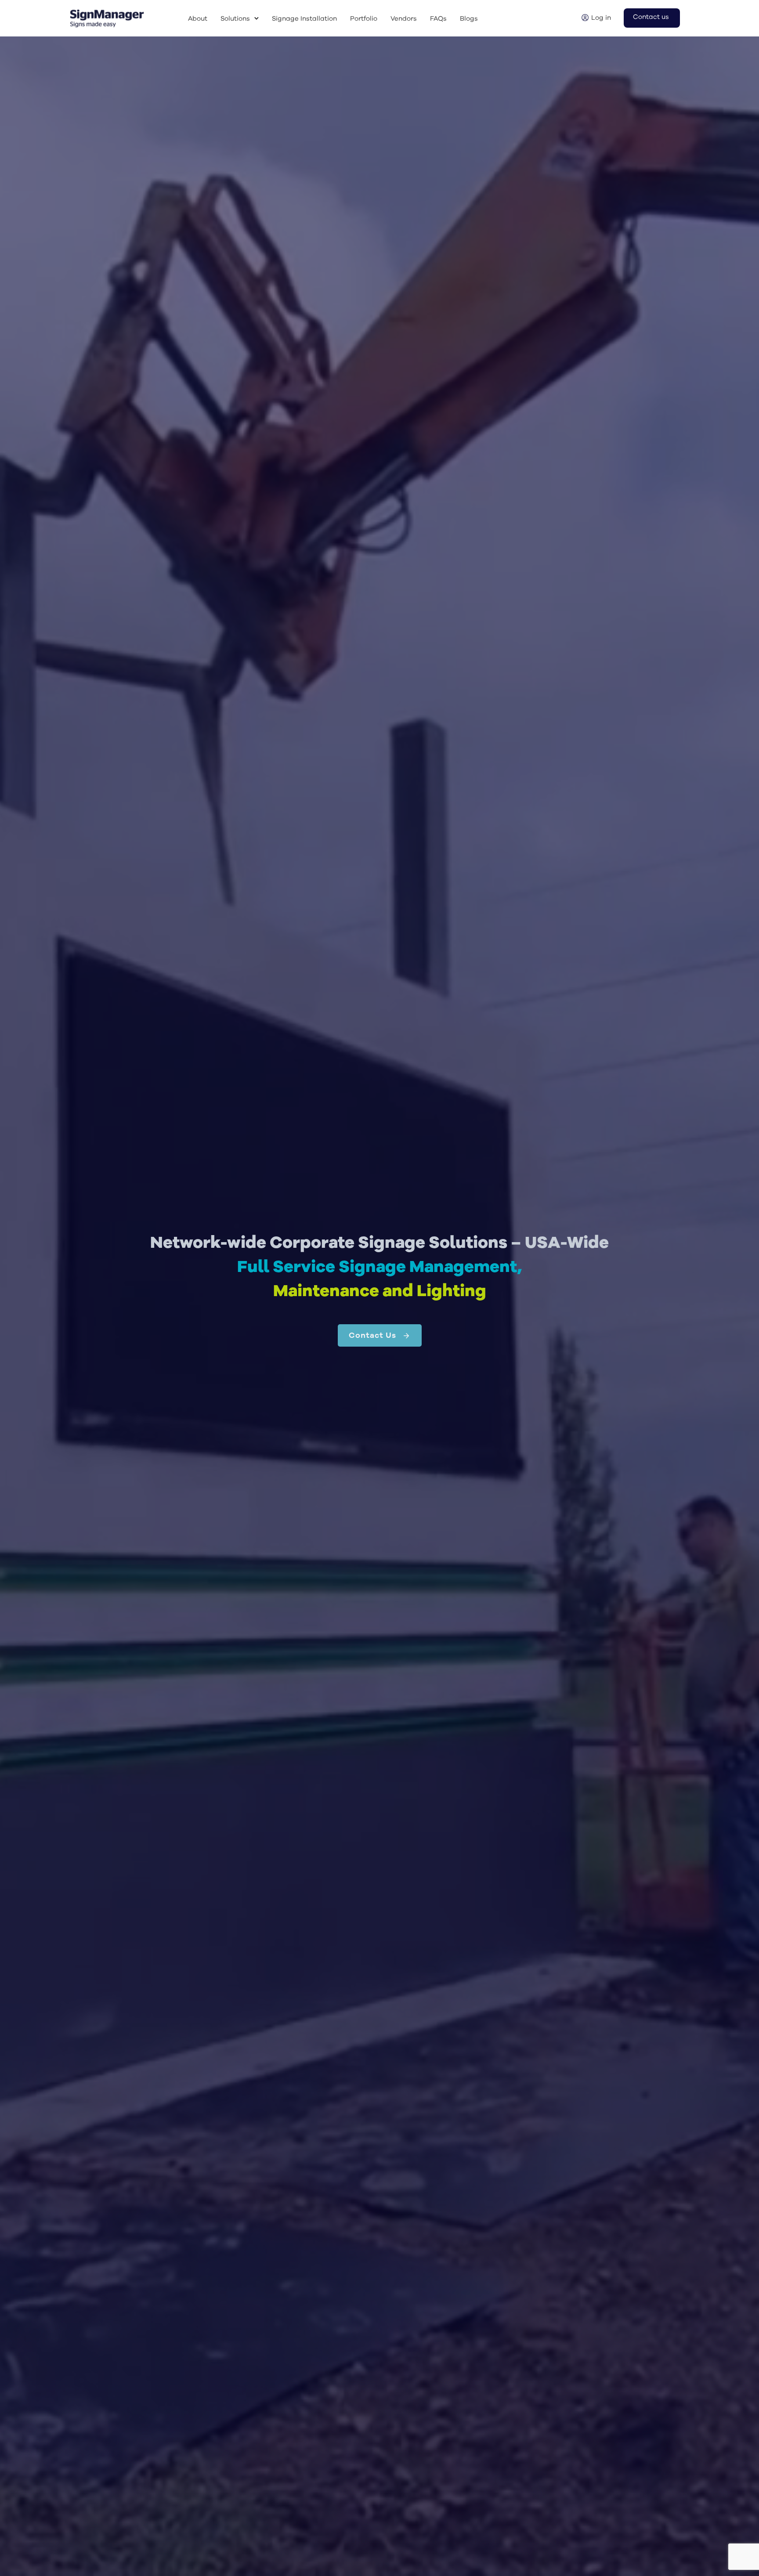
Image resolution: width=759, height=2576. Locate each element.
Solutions (235, 19)
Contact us (651, 17)
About (198, 19)
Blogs (469, 19)
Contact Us (372, 1335)
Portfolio (364, 19)
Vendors (404, 19)
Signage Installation (304, 19)
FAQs (438, 19)
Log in (601, 18)
